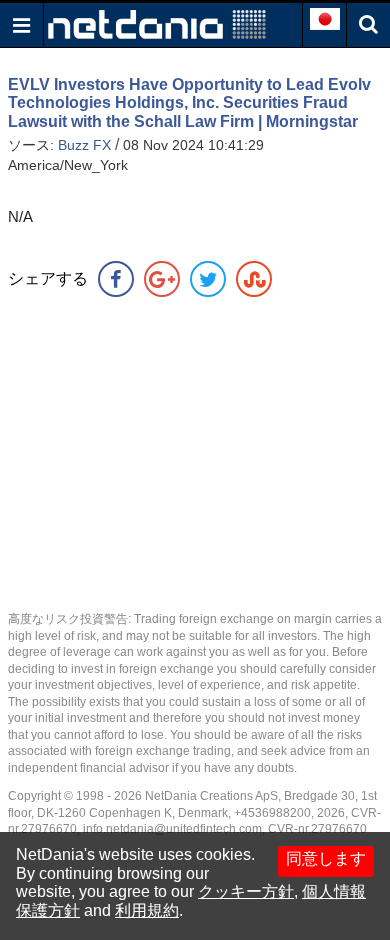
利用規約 (147, 910)
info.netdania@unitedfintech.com (172, 829)
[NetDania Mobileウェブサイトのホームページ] (157, 23)
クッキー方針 (246, 891)
